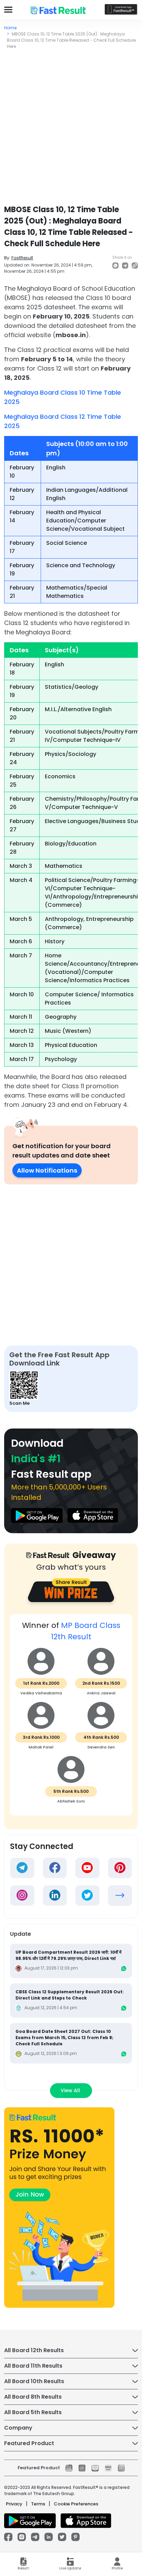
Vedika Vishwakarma (41, 1693)
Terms (38, 2504)
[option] (71, 1718)
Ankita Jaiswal (101, 1693)
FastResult (22, 258)
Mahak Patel (41, 1747)
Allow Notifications (47, 1170)
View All (71, 2090)
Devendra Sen (101, 1747)
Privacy (14, 2504)
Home (10, 28)
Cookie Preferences (76, 2504)
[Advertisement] (71, 124)
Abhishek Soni (71, 1801)
